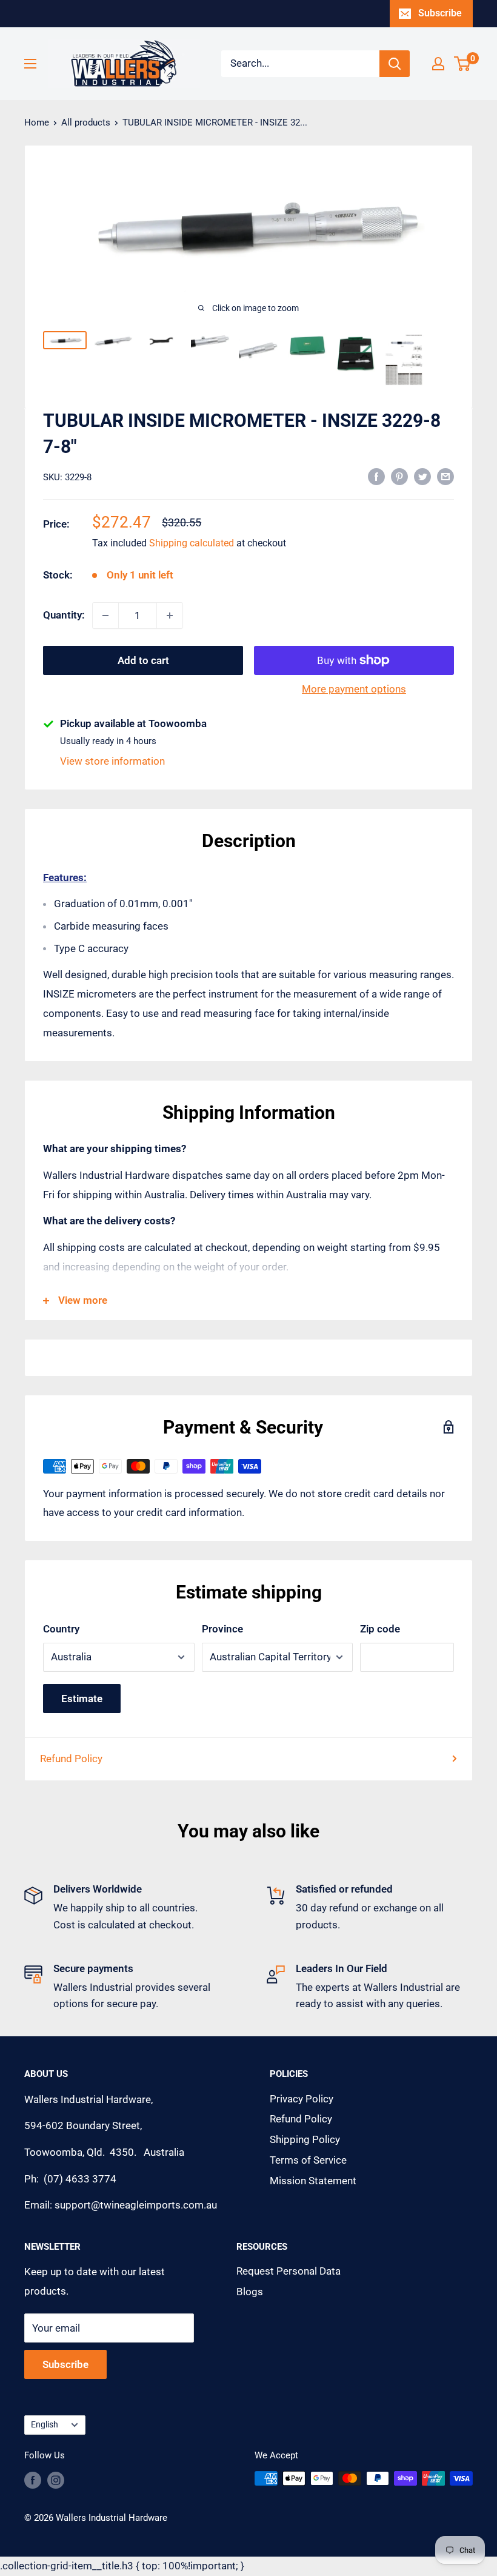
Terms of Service (308, 2160)
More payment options (354, 689)
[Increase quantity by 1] (170, 615)
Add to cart (143, 660)
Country (61, 1629)
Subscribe (440, 13)
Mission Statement (313, 2181)
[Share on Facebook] (376, 476)
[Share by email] (445, 476)
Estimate (82, 1699)
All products (86, 122)
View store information (112, 761)
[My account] (438, 64)
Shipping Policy (305, 2139)
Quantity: (64, 615)
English (45, 2425)
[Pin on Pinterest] (399, 476)
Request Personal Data (289, 2271)
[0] (463, 64)
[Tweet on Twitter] (422, 476)
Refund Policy (71, 1759)
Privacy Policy (302, 2099)
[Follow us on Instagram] (56, 2480)
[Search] (395, 64)
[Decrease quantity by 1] (105, 615)
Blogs (250, 2292)
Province (222, 1629)
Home (37, 122)
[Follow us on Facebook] (33, 2480)
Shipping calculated (192, 543)
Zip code (380, 1629)
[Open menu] (30, 64)
